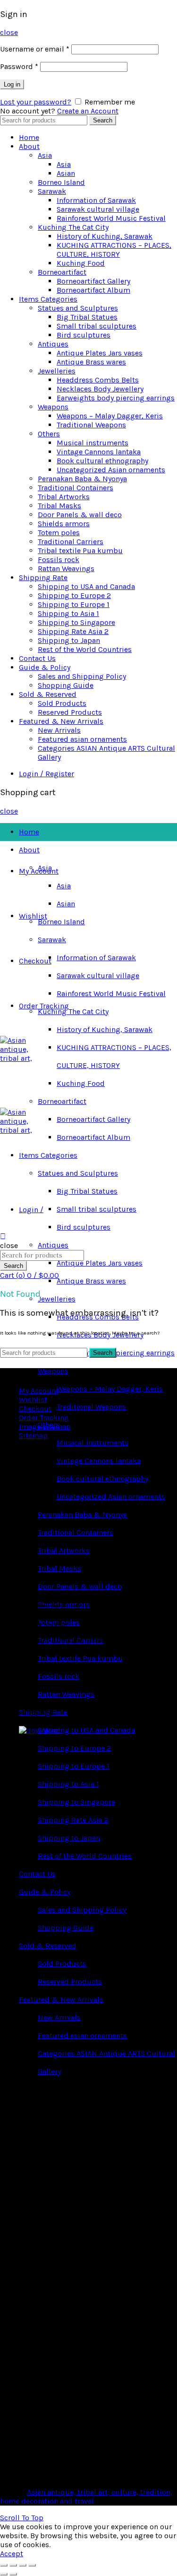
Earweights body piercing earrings (116, 398)
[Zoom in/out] (32, 2565)
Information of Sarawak (96, 200)
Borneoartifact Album (93, 290)
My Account (39, 871)
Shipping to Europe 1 (74, 604)
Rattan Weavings (66, 568)
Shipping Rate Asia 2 (73, 631)
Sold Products (62, 703)
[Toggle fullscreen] (23, 2565)
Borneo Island (61, 182)
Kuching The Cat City (73, 227)
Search (103, 120)
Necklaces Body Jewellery (100, 389)
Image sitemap (45, 1427)
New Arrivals (59, 730)
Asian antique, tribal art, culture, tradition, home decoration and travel (86, 2497)
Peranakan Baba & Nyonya (82, 479)
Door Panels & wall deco (80, 515)
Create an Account (88, 111)
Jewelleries (57, 371)
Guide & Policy (45, 667)
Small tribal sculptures (97, 326)
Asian (66, 173)
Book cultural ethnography (102, 461)
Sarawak (52, 191)
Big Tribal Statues (87, 317)
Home (29, 137)
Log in (12, 84)
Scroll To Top (22, 2518)
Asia (45, 155)
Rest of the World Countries (85, 649)
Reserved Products (70, 712)
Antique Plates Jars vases (100, 353)
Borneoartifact (62, 272)
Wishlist (33, 916)
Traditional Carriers (71, 542)
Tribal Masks (59, 506)
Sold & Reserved (48, 694)
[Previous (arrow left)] (4, 2574)
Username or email (35, 49)
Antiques (53, 344)
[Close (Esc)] (4, 2565)
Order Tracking (44, 1006)
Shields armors (64, 524)
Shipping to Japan (69, 640)
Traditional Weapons (91, 425)
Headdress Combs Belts (98, 380)
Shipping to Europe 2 (74, 595)
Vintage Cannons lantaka (99, 452)
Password (19, 66)
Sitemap (33, 1435)
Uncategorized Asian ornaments (111, 470)
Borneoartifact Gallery (93, 281)
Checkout (35, 961)
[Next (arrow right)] (13, 2574)
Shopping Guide (66, 685)
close (9, 32)
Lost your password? (36, 102)
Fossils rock (59, 559)
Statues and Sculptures (78, 308)
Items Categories (48, 299)
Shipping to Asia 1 (68, 613)
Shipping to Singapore (76, 622)
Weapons (53, 407)
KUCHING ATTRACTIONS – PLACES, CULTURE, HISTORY (114, 250)
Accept (12, 2554)
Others (49, 434)
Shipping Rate (43, 577)
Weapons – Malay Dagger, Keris (110, 416)
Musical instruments (93, 443)
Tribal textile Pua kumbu (80, 551)
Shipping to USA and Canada (86, 586)
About (29, 146)
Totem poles (59, 533)
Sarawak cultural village (98, 209)
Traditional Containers (76, 488)
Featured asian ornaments (82, 739)
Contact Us (37, 658)
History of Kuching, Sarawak (105, 236)
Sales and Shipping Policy (82, 676)
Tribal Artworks (64, 497)
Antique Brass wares (91, 362)
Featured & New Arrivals (61, 721)
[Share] (13, 2565)
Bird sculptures (84, 335)
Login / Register (46, 774)
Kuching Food (81, 263)
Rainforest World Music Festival (111, 218)
